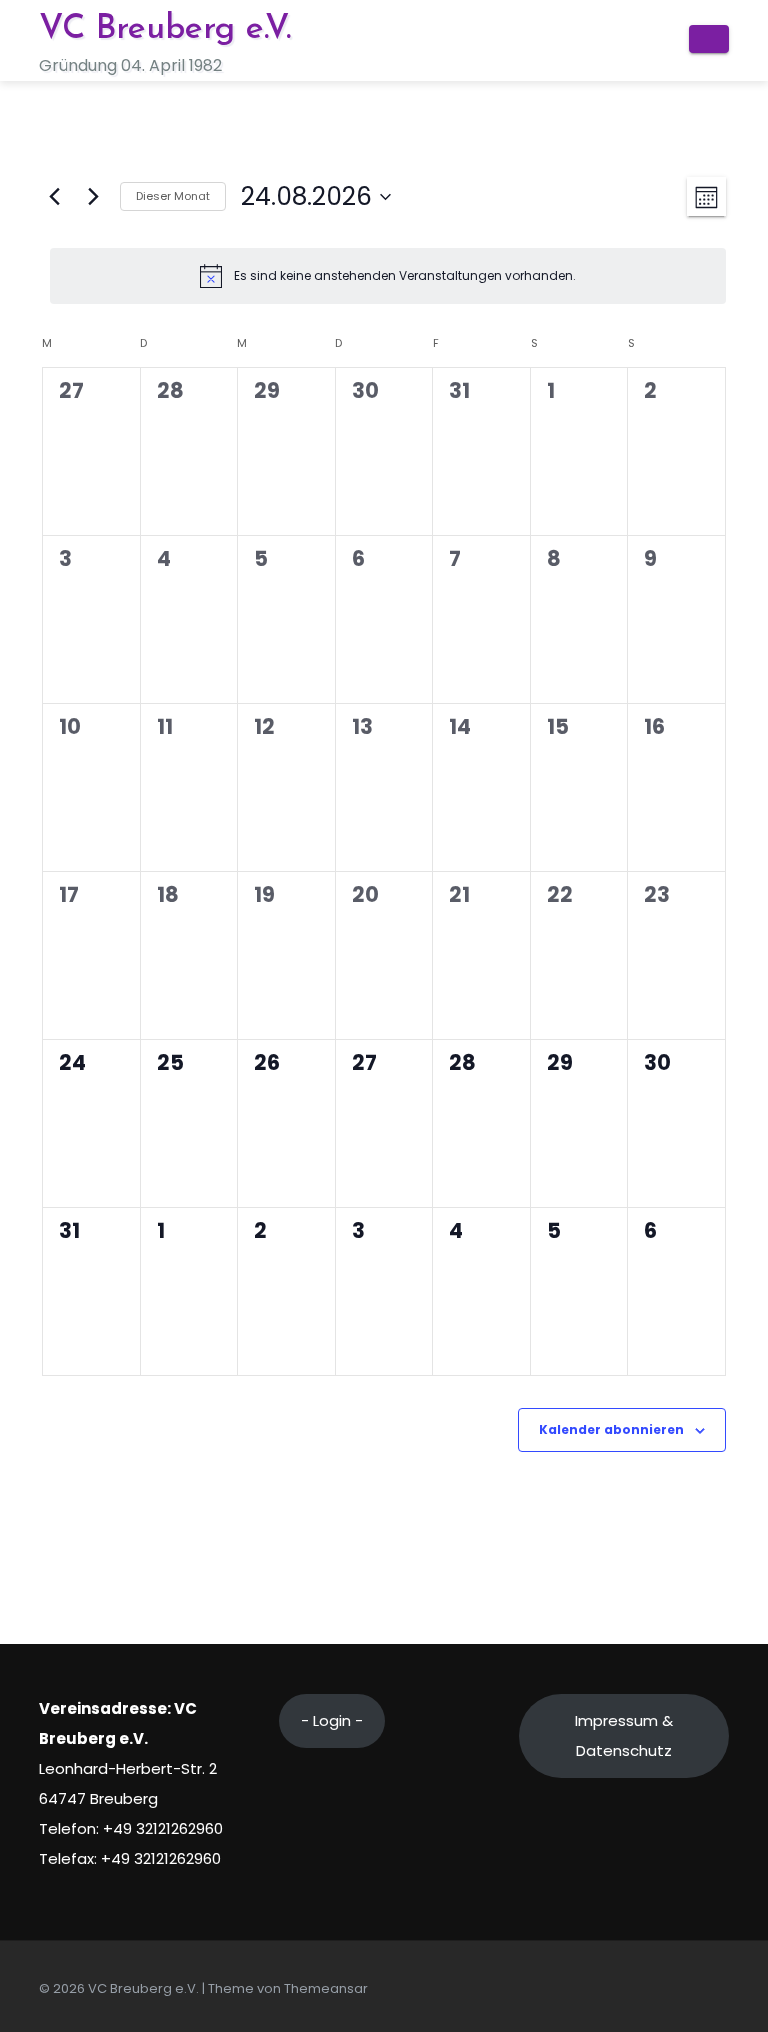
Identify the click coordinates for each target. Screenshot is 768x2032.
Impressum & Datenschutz (624, 1735)
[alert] (388, 276)
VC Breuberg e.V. (165, 29)
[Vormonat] (54, 197)
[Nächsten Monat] (93, 197)
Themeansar (326, 1988)
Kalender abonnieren (611, 1429)
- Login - (332, 1720)
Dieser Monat (173, 196)
